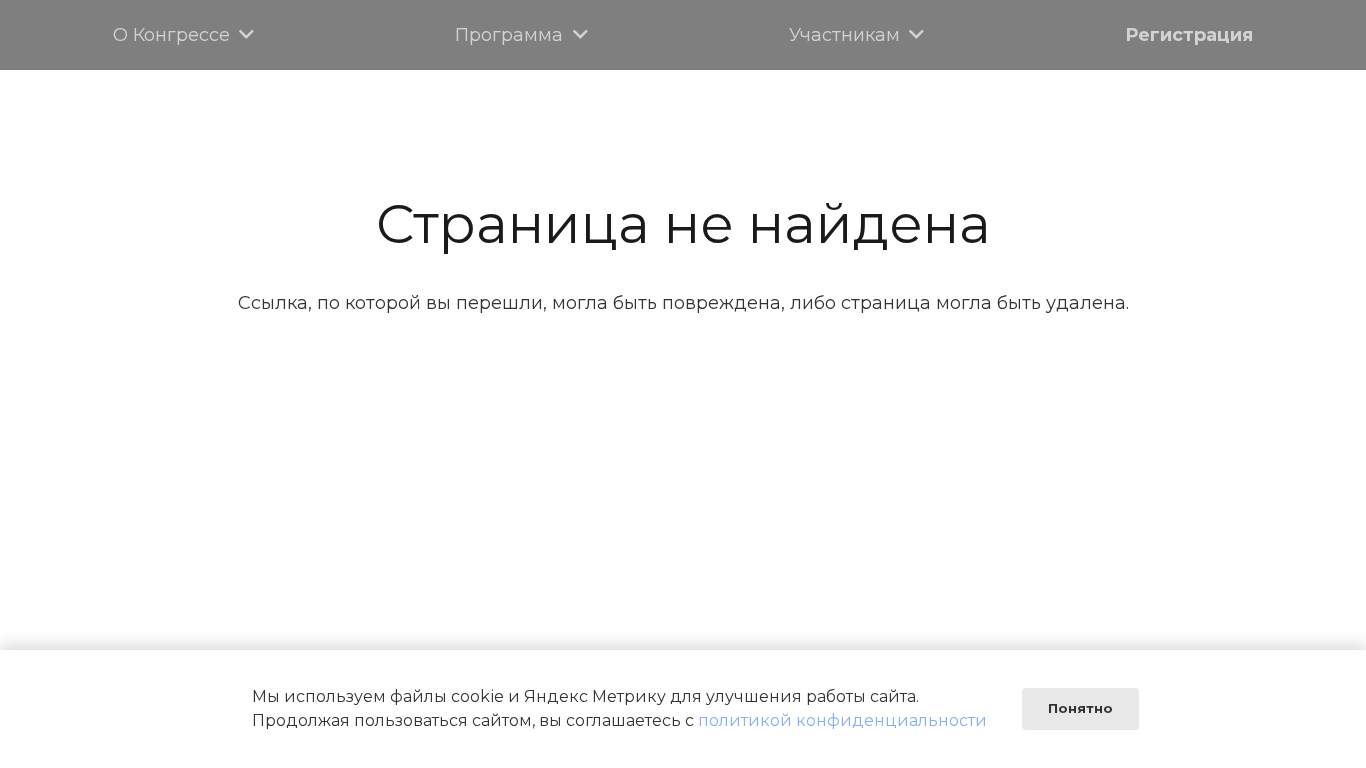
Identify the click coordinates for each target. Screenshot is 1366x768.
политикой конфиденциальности (842, 720)
